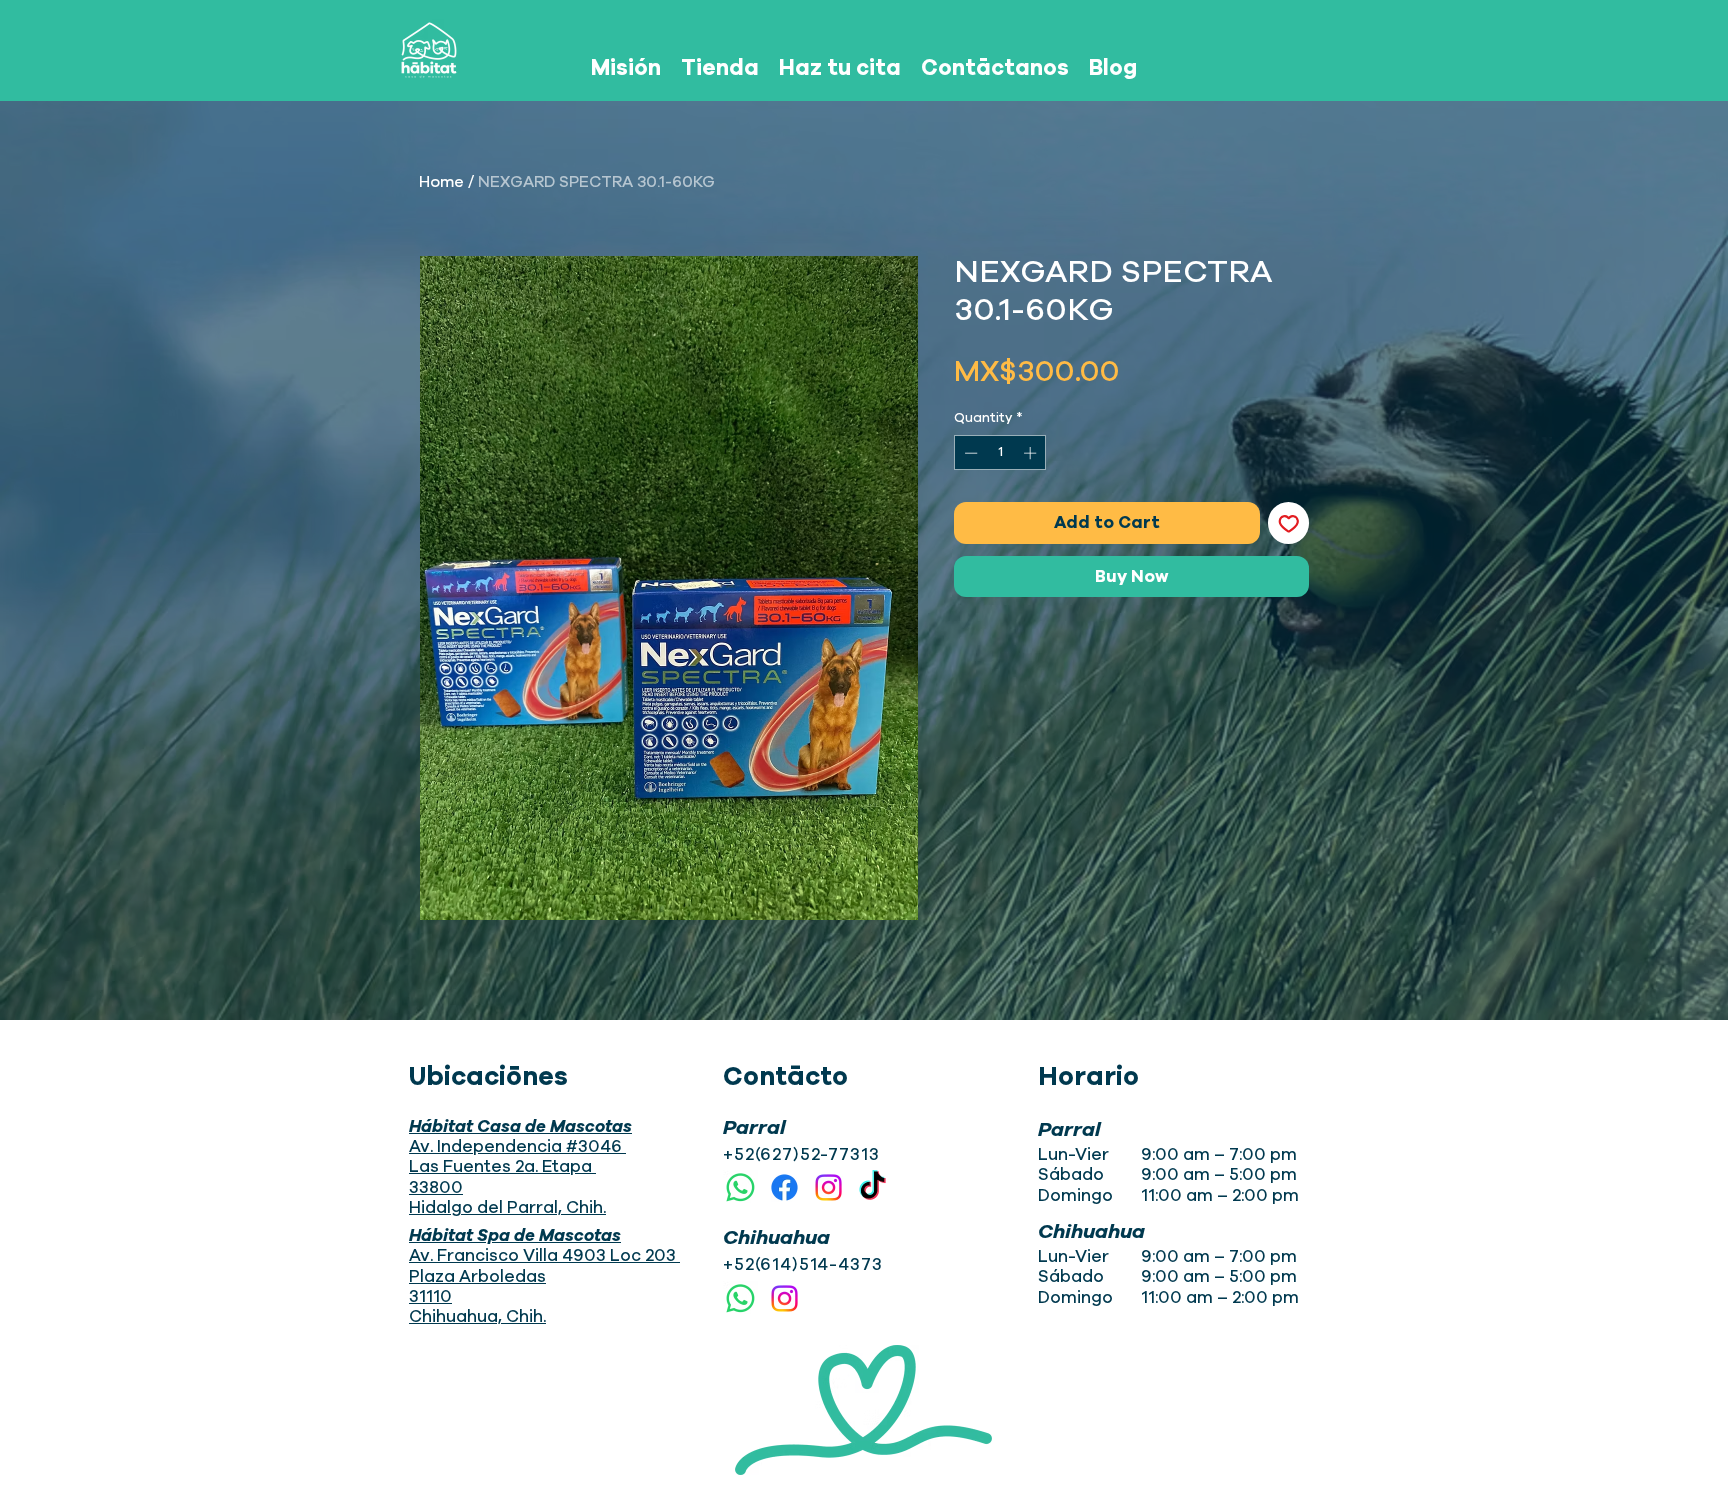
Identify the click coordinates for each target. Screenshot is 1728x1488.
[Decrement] (969, 453)
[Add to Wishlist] (1289, 523)
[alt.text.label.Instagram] (828, 1187)
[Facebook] (784, 1187)
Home (441, 182)
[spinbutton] (1000, 453)
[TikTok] (872, 1187)
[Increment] (1032, 453)
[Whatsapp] (740, 1187)
